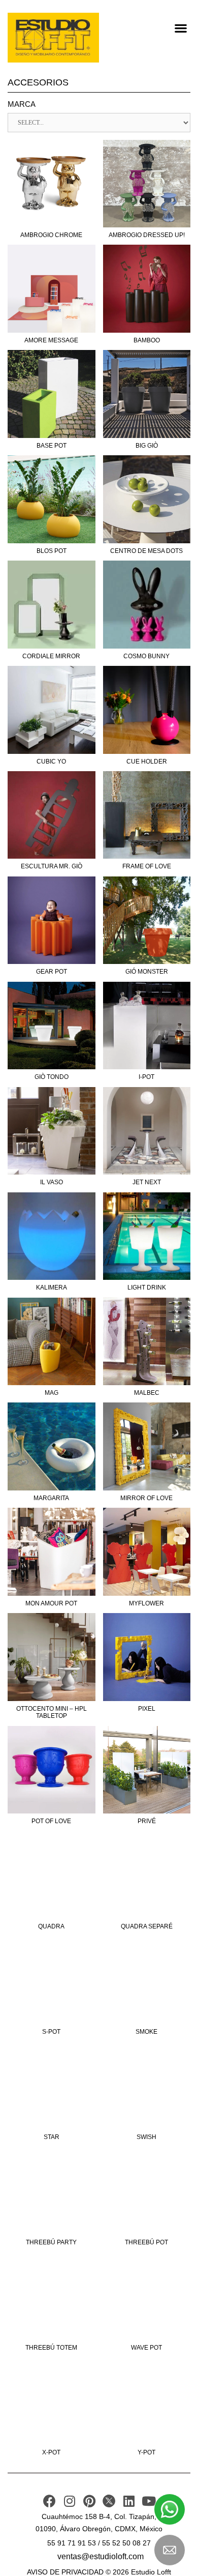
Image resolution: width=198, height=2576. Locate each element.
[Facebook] (49, 2501)
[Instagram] (69, 2501)
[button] (180, 28)
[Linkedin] (129, 2501)
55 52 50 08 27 (126, 2543)
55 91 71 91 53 (72, 2543)
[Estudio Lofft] (53, 38)
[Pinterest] (89, 2501)
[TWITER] (109, 2501)
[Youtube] (148, 2501)
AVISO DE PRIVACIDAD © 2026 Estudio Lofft (99, 2572)
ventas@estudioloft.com (101, 2556)
